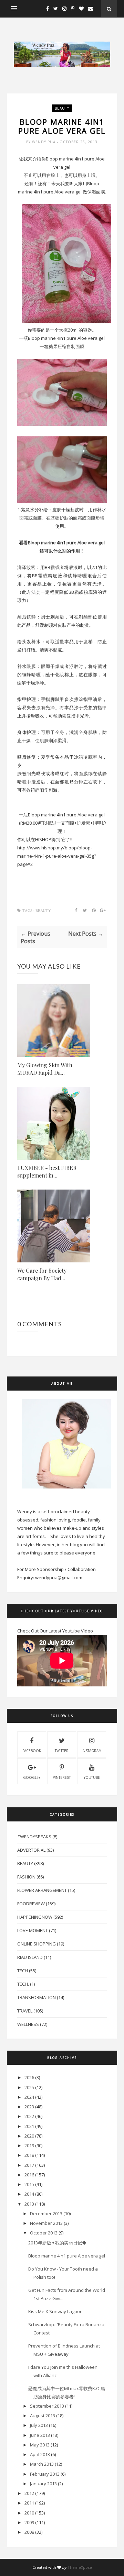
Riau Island (30, 1957)
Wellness (28, 2024)
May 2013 (40, 2445)
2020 (29, 2136)
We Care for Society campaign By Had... (42, 1274)
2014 (29, 2194)
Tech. (23, 1984)
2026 (29, 2077)
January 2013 (43, 2484)
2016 (29, 2175)
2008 (29, 2532)
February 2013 (45, 2474)
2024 (29, 2097)
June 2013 (40, 2435)
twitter (62, 1751)
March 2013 (42, 2464)
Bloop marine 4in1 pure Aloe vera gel (67, 2256)
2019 (29, 2145)
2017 (29, 2165)
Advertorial (31, 1850)
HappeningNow (35, 1917)
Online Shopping (37, 1944)
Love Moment (33, 1930)
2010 (29, 2513)
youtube (92, 1777)
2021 (29, 2126)
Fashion (26, 1877)
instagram (92, 1751)
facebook (32, 1751)
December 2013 (46, 2213)
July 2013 (39, 2425)
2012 (29, 2493)
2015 (29, 2184)
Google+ (32, 1777)
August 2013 (43, 2416)
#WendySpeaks (34, 1837)
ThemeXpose (80, 2567)
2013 (29, 2204)
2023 (29, 2107)
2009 (29, 2522)
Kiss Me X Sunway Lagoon (55, 2311)
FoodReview (31, 1904)
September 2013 (47, 2406)
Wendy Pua (44, 142)
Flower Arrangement (42, 1890)
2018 (29, 2155)
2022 (29, 2116)
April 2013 (40, 2454)
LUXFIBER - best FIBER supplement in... (47, 1172)
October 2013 (44, 2233)
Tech (23, 1971)
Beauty (62, 108)
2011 (29, 2503)
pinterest (62, 1777)
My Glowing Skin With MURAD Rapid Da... (45, 1069)
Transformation (37, 1997)
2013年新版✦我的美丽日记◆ (57, 2243)
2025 (29, 2087)
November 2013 (46, 2223)
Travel (25, 2011)
